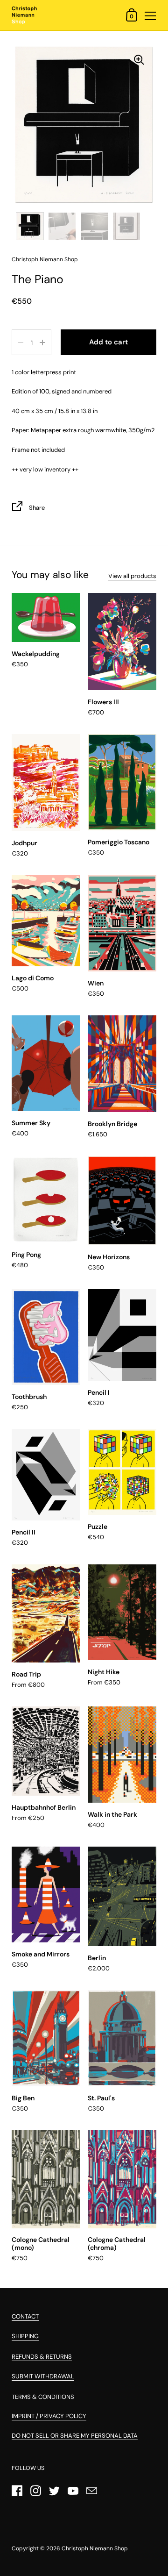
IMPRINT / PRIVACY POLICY (49, 2416)
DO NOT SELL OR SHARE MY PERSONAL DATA (75, 2436)
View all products (132, 576)
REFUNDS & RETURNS (42, 2357)
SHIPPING (25, 2336)
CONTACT (25, 2316)
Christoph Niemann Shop (95, 2548)
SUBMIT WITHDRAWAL (43, 2376)
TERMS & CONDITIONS (43, 2397)
